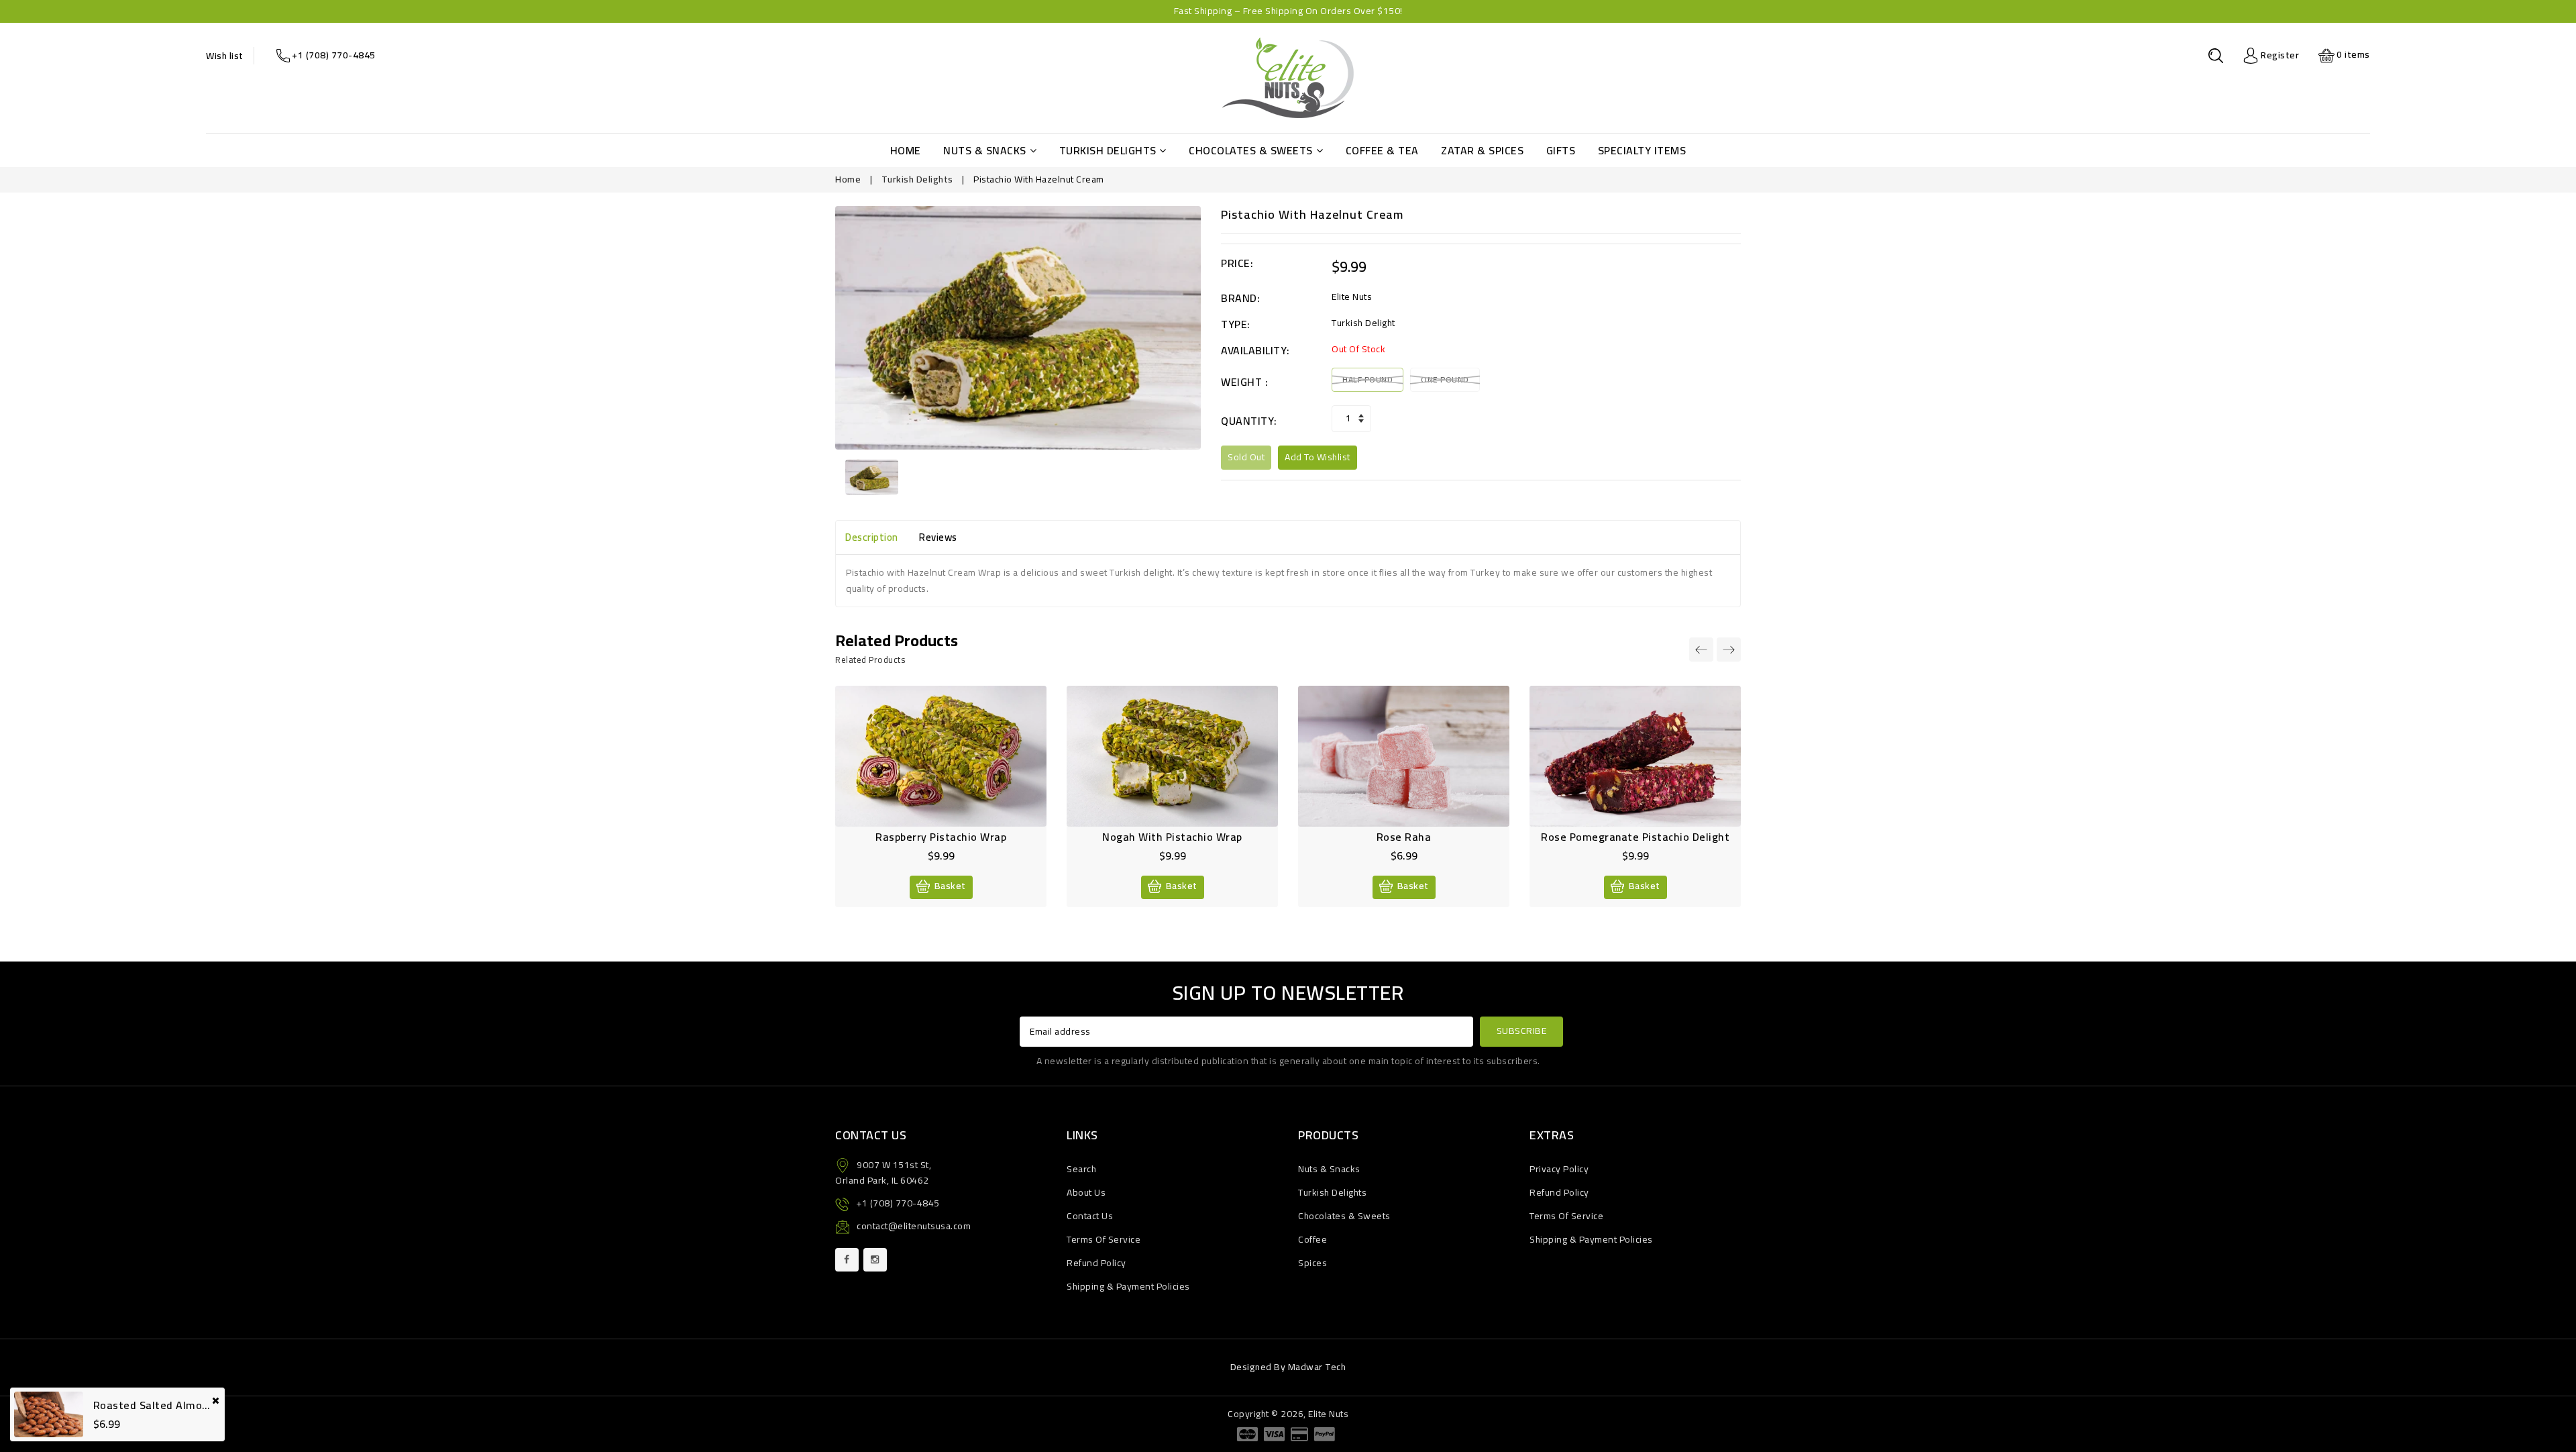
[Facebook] (847, 1260)
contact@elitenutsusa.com (914, 1226)
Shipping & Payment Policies (1128, 1286)
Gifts (1561, 150)
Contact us (1090, 1216)
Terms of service (1566, 1216)
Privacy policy (1559, 1169)
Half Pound (1367, 379)
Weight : (1244, 382)
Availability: (1255, 351)
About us (1086, 1192)
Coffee (1312, 1239)
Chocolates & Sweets (1251, 150)
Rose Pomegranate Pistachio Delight (1635, 837)
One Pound (1445, 379)
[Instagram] (875, 1260)
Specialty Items (1642, 150)
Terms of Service (1104, 1239)
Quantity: (1249, 421)
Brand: (1240, 298)
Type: (1236, 324)
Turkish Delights (1108, 150)
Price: (1237, 263)
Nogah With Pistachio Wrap (1172, 837)
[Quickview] (955, 764)
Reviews (938, 537)
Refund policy (1096, 1263)
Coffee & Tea (1382, 150)
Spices (1312, 1263)
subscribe (1522, 1031)
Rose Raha (1404, 837)
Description (872, 537)
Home (906, 150)
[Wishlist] (926, 764)
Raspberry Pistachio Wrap (941, 837)
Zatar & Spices (1482, 150)
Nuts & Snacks (985, 150)
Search (1081, 1169)
